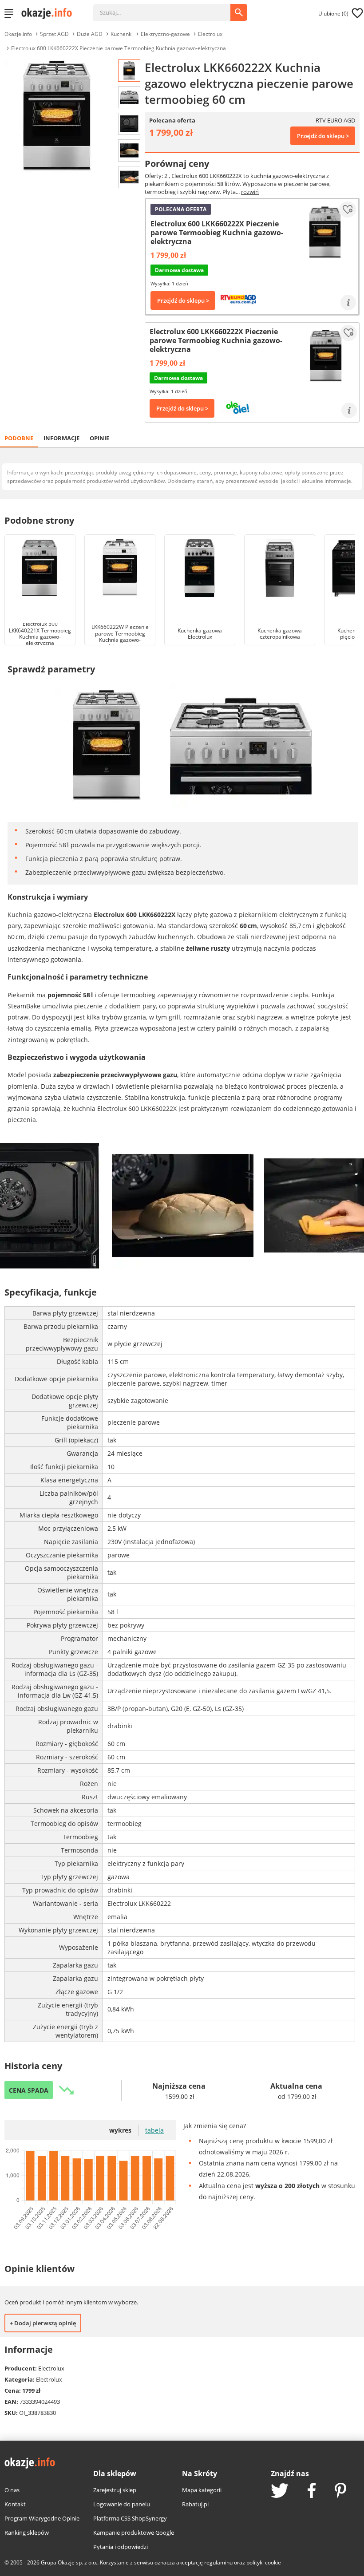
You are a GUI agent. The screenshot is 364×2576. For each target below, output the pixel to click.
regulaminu (218, 2562)
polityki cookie (264, 2562)
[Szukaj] (168, 8)
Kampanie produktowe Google (134, 2533)
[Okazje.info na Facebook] (312, 2491)
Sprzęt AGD (54, 34)
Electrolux (210, 34)
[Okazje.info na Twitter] (280, 2491)
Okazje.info (18, 34)
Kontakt (15, 2504)
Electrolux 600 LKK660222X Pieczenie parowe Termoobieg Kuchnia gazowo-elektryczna (119, 48)
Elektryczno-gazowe (165, 34)
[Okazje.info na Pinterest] (340, 2491)
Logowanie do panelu (122, 2504)
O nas (12, 2490)
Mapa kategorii (202, 2490)
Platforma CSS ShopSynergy (130, 2518)
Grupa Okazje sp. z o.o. (69, 2562)
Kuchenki (122, 34)
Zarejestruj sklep (115, 2490)
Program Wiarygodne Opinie (42, 2518)
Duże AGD (90, 34)
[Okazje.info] (50, 13)
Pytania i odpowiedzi (121, 2547)
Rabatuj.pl (195, 2504)
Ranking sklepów (27, 2533)
